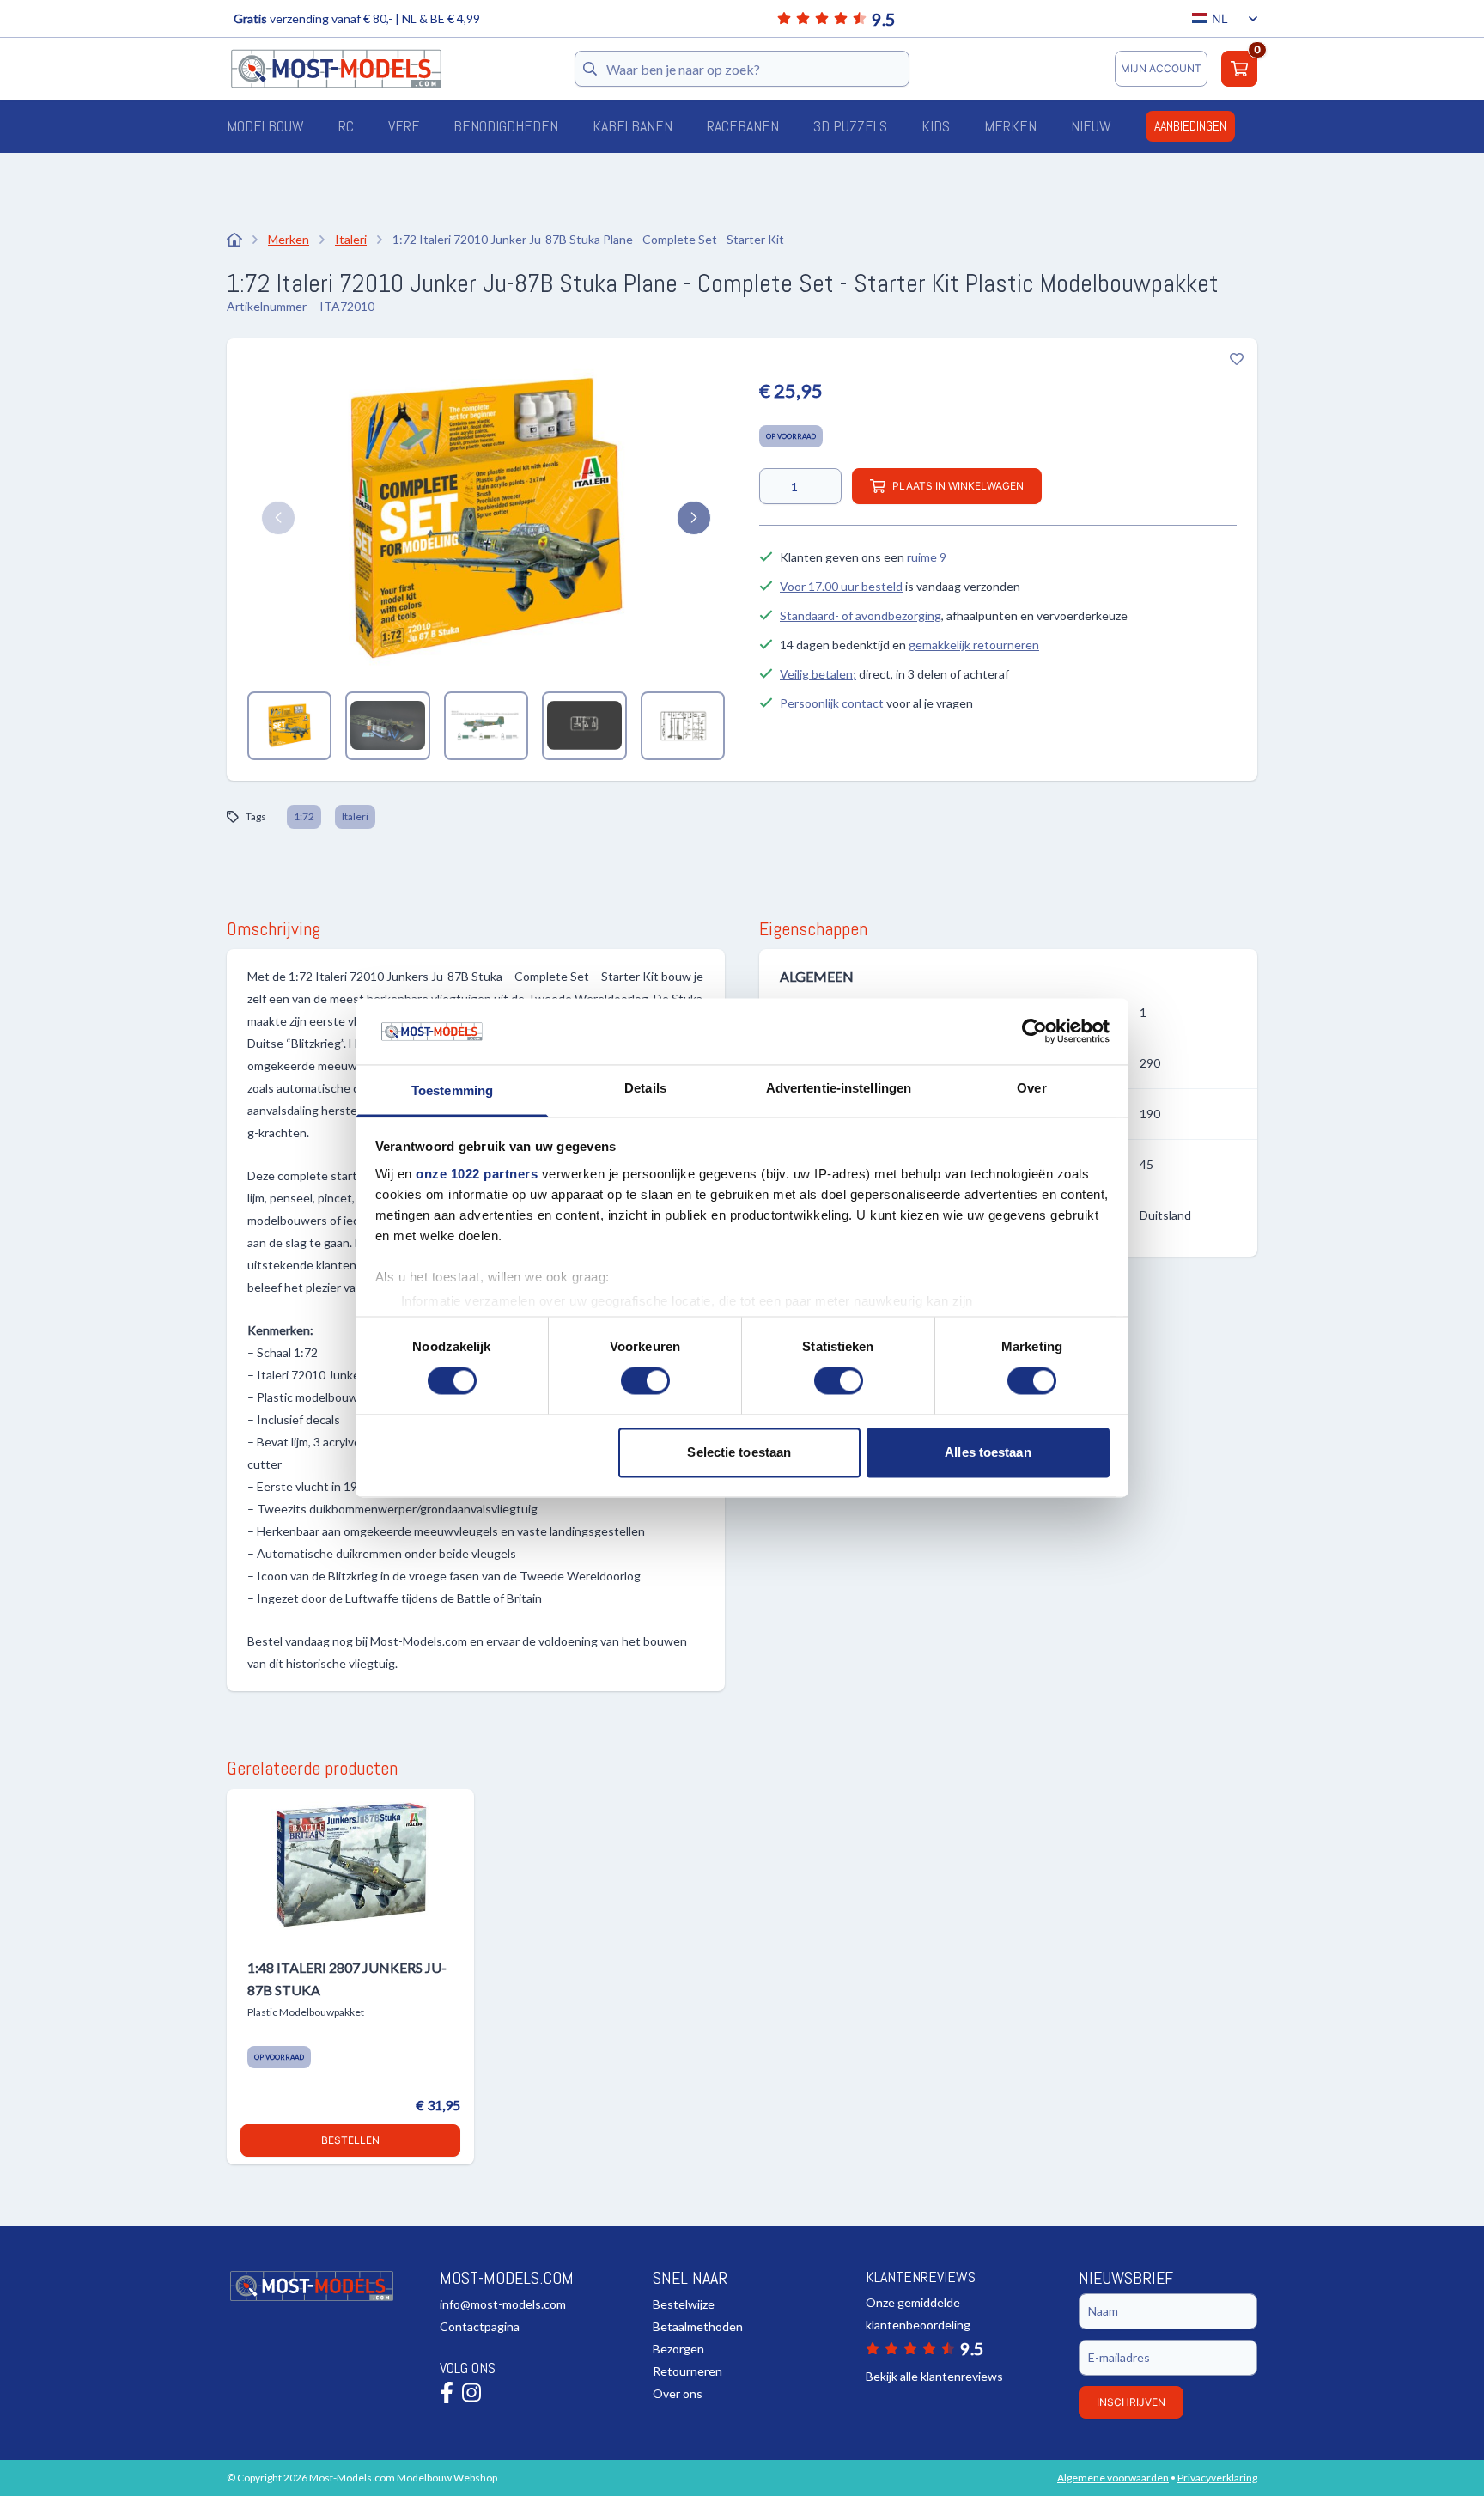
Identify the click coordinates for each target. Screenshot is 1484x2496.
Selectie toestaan (739, 1452)
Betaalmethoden (698, 2326)
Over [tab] (1031, 1088)
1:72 (304, 816)
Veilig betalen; (818, 674)
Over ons (678, 2393)
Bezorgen (678, 2349)
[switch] (645, 1381)
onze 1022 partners (477, 1174)
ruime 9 (927, 557)
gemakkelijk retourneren (974, 645)
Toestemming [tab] (452, 1090)
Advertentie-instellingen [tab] (839, 1088)
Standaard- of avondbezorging (861, 615)
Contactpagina (480, 2326)
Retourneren (687, 2371)
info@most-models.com (503, 2304)
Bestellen (350, 2140)
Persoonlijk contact (832, 703)
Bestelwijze (684, 2304)
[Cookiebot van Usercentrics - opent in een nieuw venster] (1034, 1032)
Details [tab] (645, 1088)
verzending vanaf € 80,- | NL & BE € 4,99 (357, 18)
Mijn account (1161, 68)
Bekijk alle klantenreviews (934, 2376)
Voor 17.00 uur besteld (841, 586)
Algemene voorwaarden (1113, 2478)
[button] (278, 518)
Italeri (355, 816)
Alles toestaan (988, 1452)
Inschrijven (1131, 2402)
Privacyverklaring (1217, 2478)
